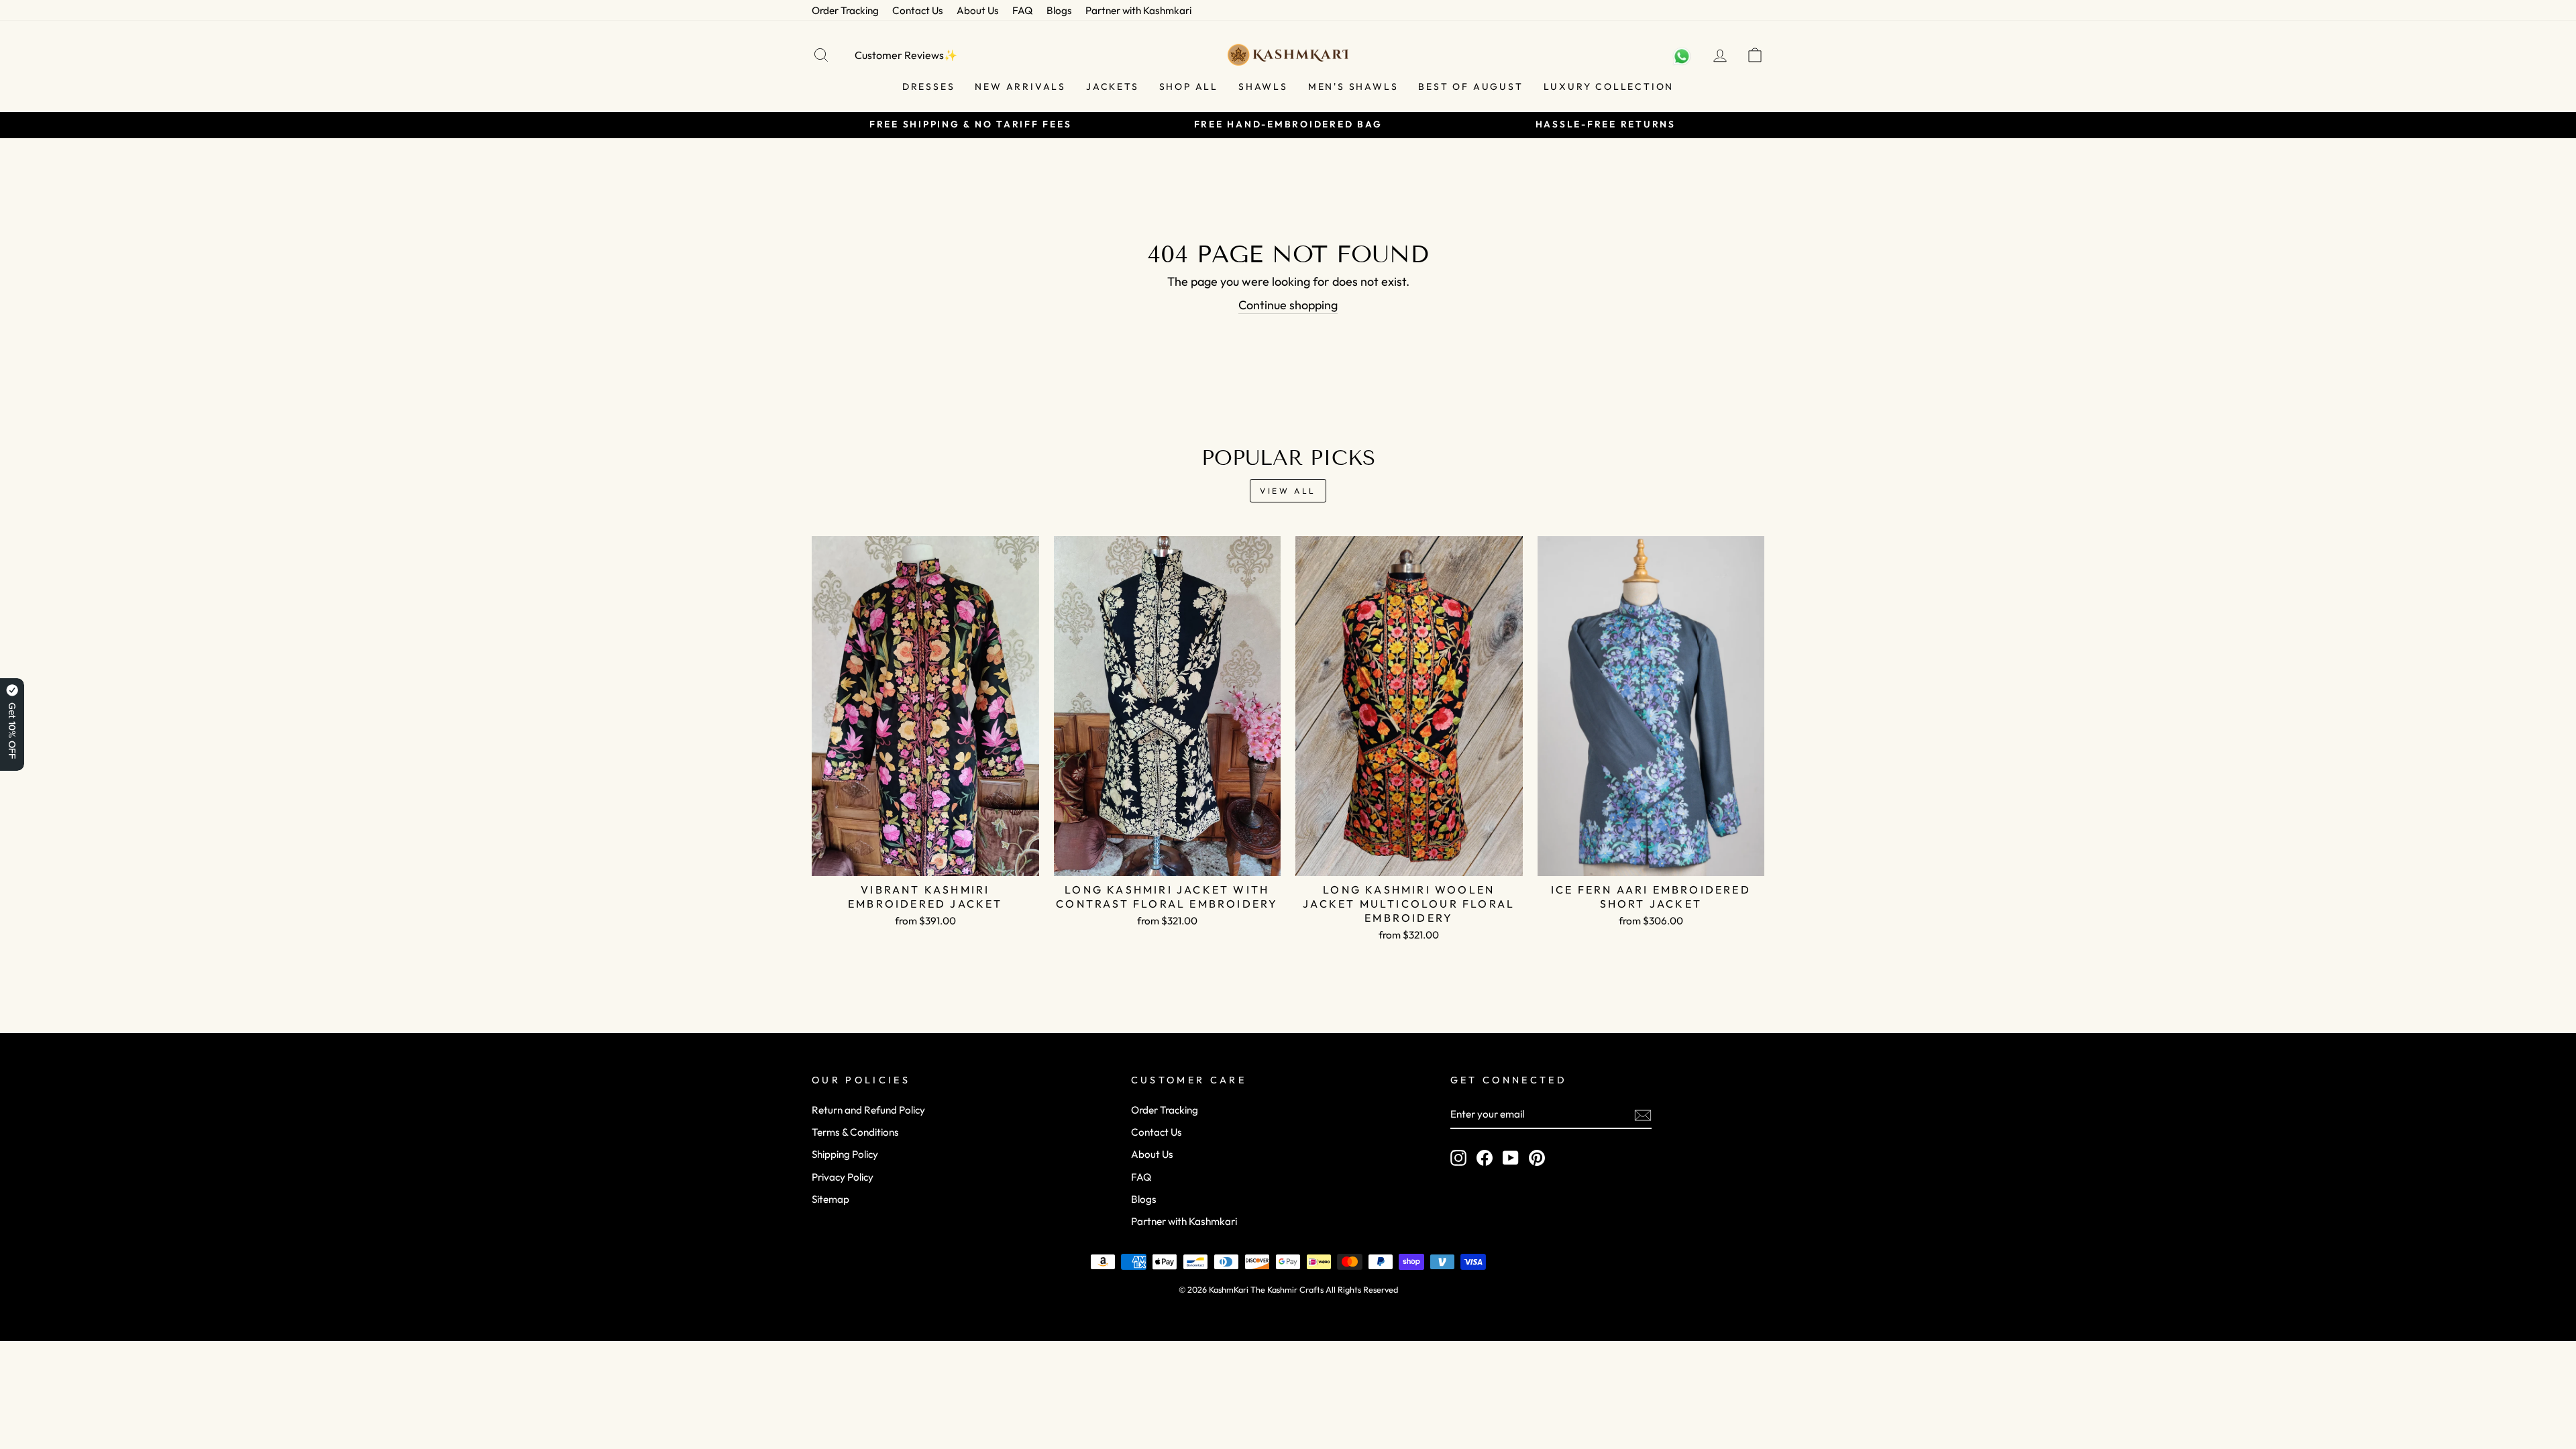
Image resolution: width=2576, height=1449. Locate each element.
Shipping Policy (845, 1154)
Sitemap (830, 1199)
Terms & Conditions (855, 1132)
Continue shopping (1288, 305)
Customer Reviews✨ (906, 55)
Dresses (929, 87)
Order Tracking (845, 10)
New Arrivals (1020, 87)
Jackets (1113, 87)
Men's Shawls (1353, 87)
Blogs (1059, 10)
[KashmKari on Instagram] (1458, 1157)
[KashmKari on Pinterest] (1537, 1157)
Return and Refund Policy (868, 1110)
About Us (978, 10)
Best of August (1470, 87)
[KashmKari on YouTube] (1511, 1157)
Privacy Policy (843, 1177)
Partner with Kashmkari (1138, 10)
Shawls (1263, 87)
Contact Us (918, 10)
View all (1288, 491)
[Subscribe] (1643, 1115)
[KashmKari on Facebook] (1485, 1157)
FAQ (1023, 10)
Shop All (1189, 87)
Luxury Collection (1609, 87)
